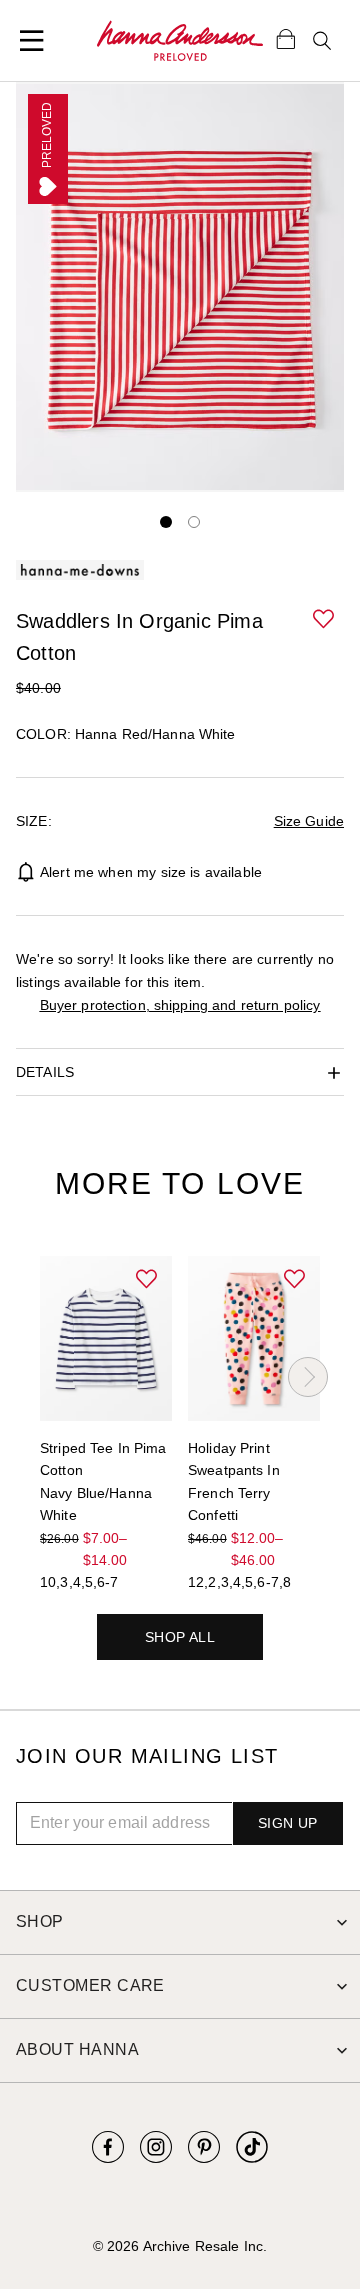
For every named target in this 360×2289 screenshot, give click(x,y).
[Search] (322, 41)
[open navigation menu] (32, 41)
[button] (325, 620)
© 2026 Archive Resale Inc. (180, 2246)
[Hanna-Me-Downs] (180, 41)
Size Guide (309, 821)
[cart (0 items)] (286, 38)
